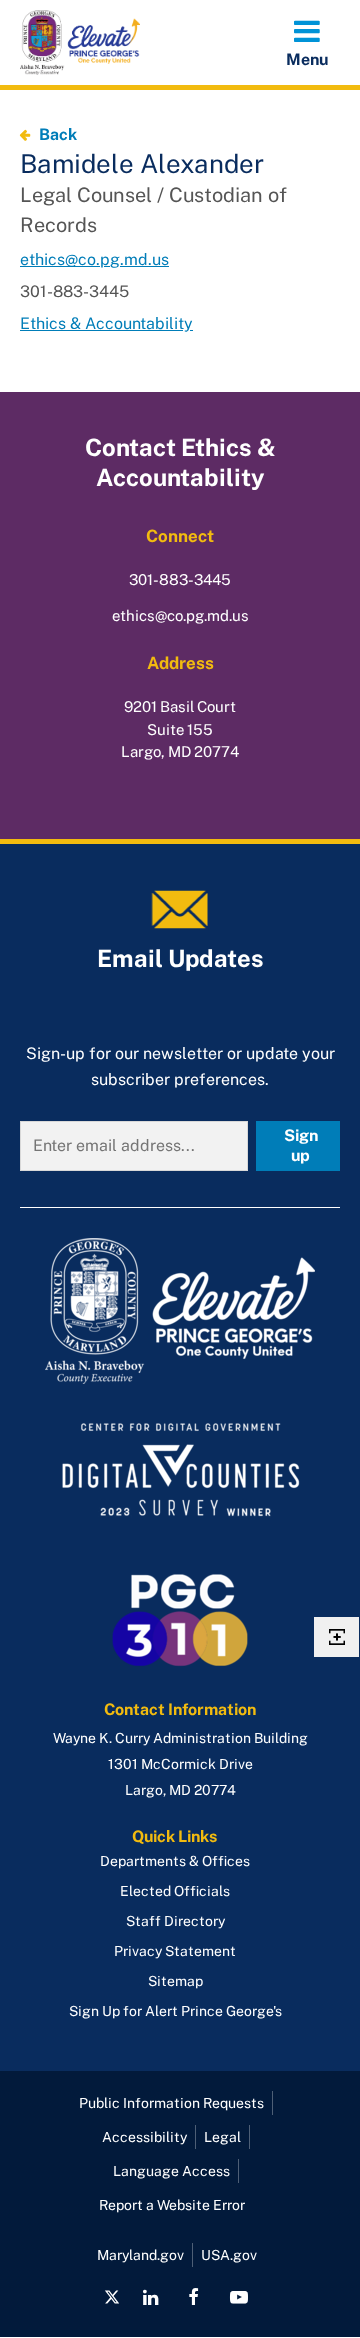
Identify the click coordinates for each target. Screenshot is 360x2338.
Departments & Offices (175, 1861)
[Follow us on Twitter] (112, 2297)
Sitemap (175, 1981)
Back (58, 134)
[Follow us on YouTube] (238, 2297)
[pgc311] (180, 1311)
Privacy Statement (175, 1951)
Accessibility (144, 2137)
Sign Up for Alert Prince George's (175, 2011)
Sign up (301, 1145)
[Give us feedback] (336, 1637)
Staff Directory (175, 1921)
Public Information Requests (171, 2103)
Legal (222, 2137)
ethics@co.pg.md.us (94, 259)
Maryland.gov (140, 2255)
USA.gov (229, 2255)
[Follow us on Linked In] (150, 2297)
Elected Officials (175, 1891)
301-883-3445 (180, 579)
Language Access (171, 2171)
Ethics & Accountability (106, 323)
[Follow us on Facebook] (193, 2297)
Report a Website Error (172, 2205)
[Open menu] (307, 42)
